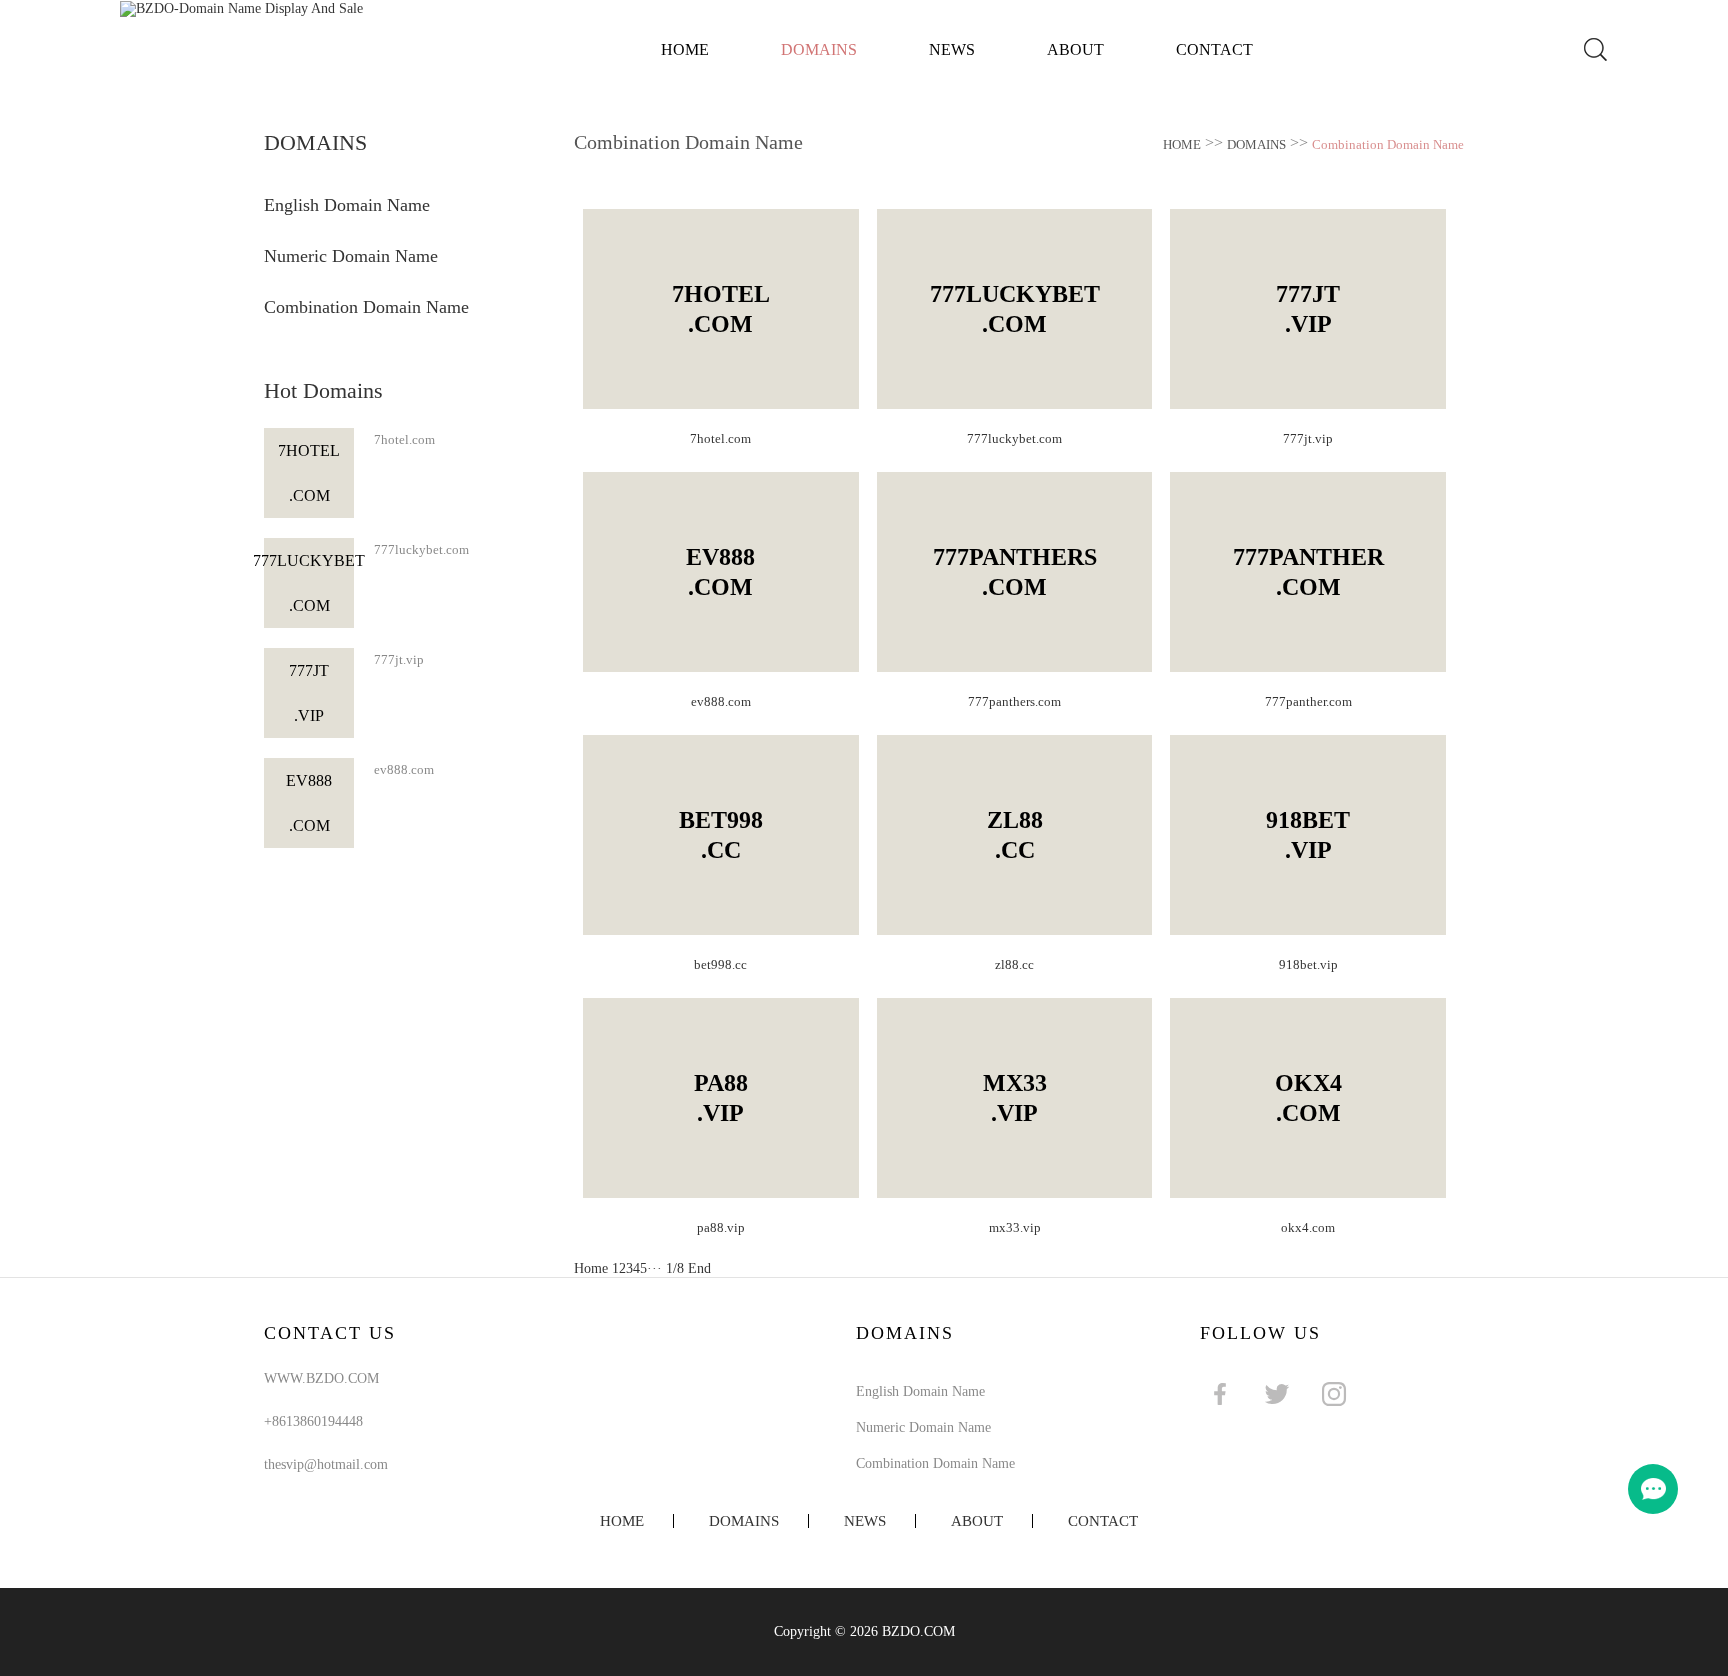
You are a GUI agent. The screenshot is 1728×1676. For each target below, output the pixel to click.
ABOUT (1075, 49)
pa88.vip (721, 1227)
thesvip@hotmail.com (326, 1464)
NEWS (952, 49)
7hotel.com (404, 439)
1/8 (675, 1268)
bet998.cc (720, 964)
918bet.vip (1308, 964)
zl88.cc (1014, 964)
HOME (1182, 144)
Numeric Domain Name (351, 256)
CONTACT (1214, 49)
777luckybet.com (421, 549)
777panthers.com (1014, 701)
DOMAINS (819, 49)
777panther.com (1308, 701)
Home (685, 49)
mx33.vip (1015, 1227)
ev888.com (404, 769)
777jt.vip (399, 659)
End (699, 1268)
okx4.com (1308, 1227)
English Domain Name (347, 205)
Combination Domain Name (366, 307)
